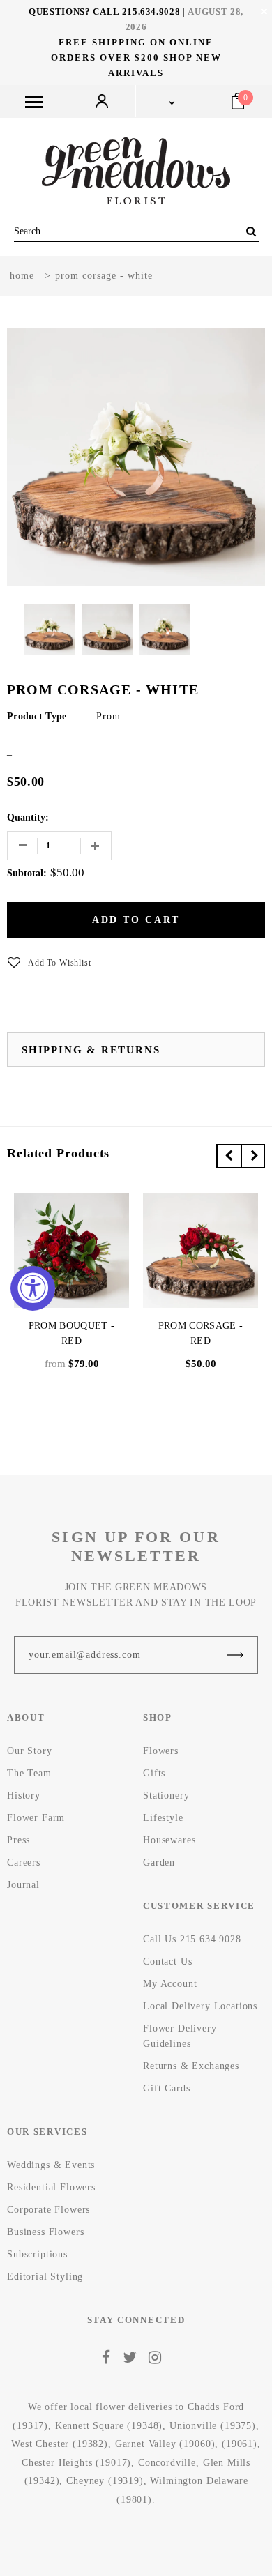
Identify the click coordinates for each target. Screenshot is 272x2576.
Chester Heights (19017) (76, 2463)
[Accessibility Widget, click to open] (33, 1288)
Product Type (37, 716)
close (264, 12)
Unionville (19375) (213, 2426)
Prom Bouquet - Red (71, 1333)
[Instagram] (155, 2358)
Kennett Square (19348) (109, 2426)
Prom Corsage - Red (201, 1333)
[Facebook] (106, 2358)
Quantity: (28, 817)
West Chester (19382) (60, 2444)
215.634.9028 (151, 12)
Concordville (167, 2463)
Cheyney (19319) (105, 2481)
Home (22, 276)
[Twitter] (130, 2358)
